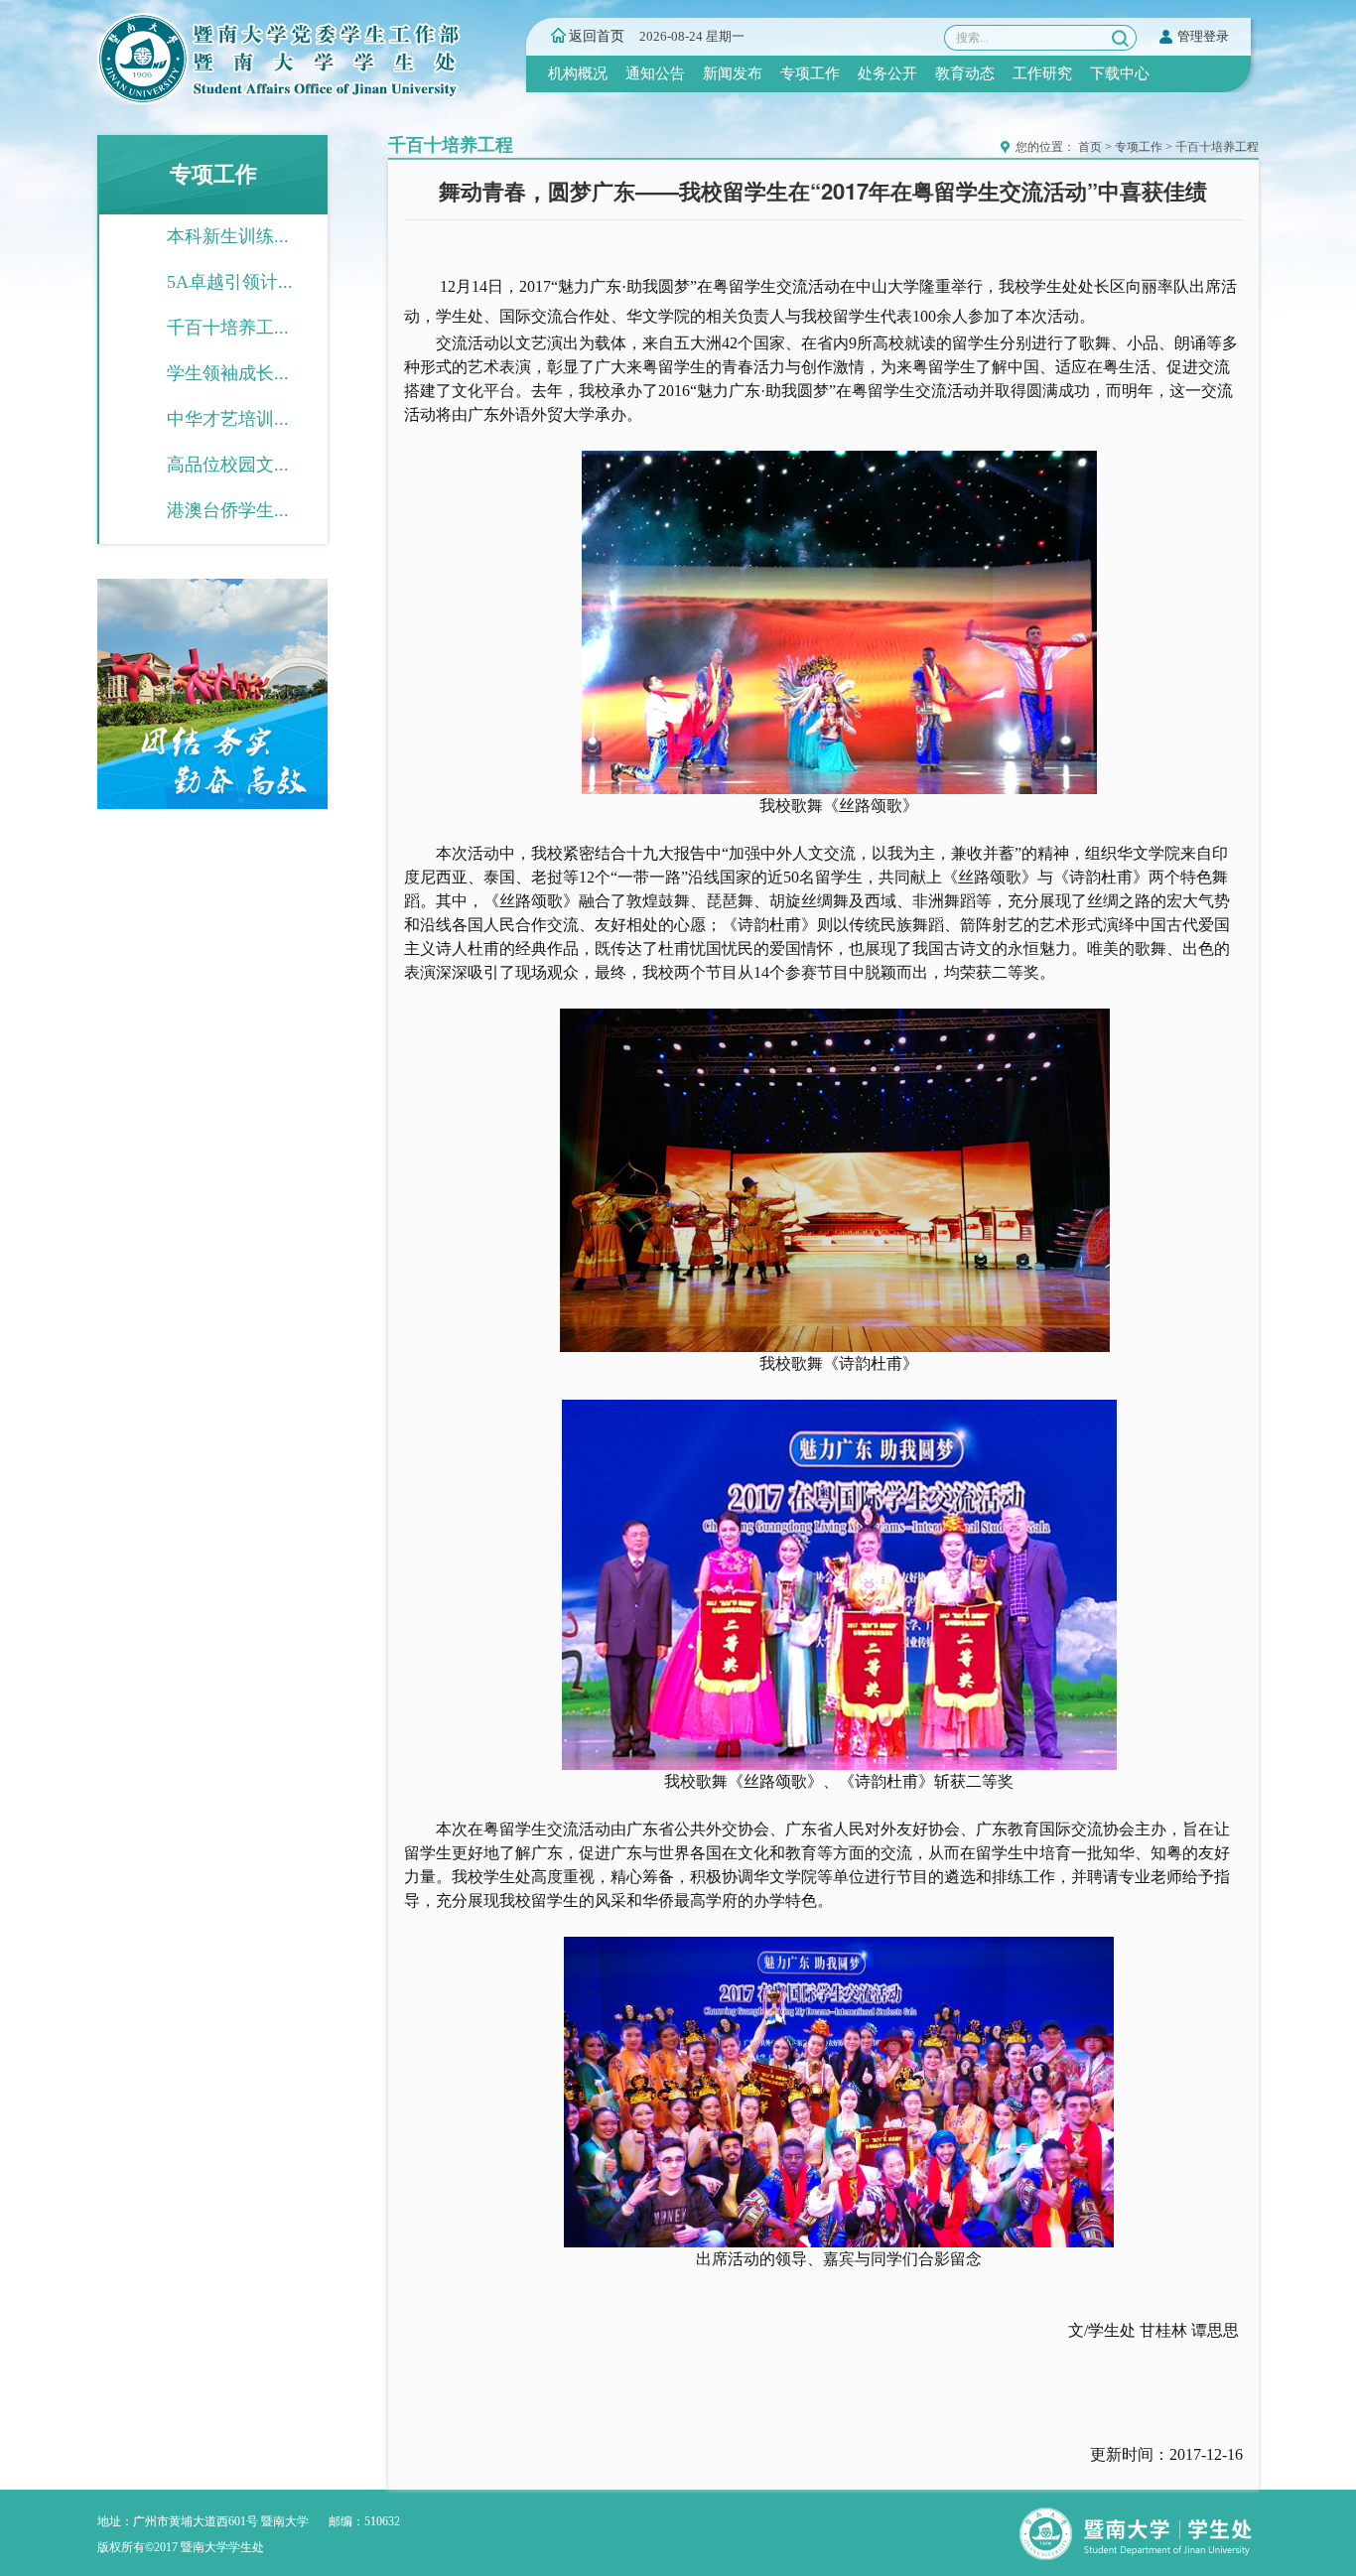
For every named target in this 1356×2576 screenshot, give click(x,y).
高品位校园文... (228, 465)
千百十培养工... (228, 328)
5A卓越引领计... (230, 282)
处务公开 (887, 73)
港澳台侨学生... (228, 510)
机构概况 (578, 73)
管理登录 (1203, 36)
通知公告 (655, 73)
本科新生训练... (228, 236)
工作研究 (1042, 73)
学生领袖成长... (228, 373)
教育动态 (965, 73)
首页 (1090, 147)
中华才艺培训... (228, 419)
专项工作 (810, 73)
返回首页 (597, 36)
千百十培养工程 (1217, 147)
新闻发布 (733, 73)
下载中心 (1120, 73)
